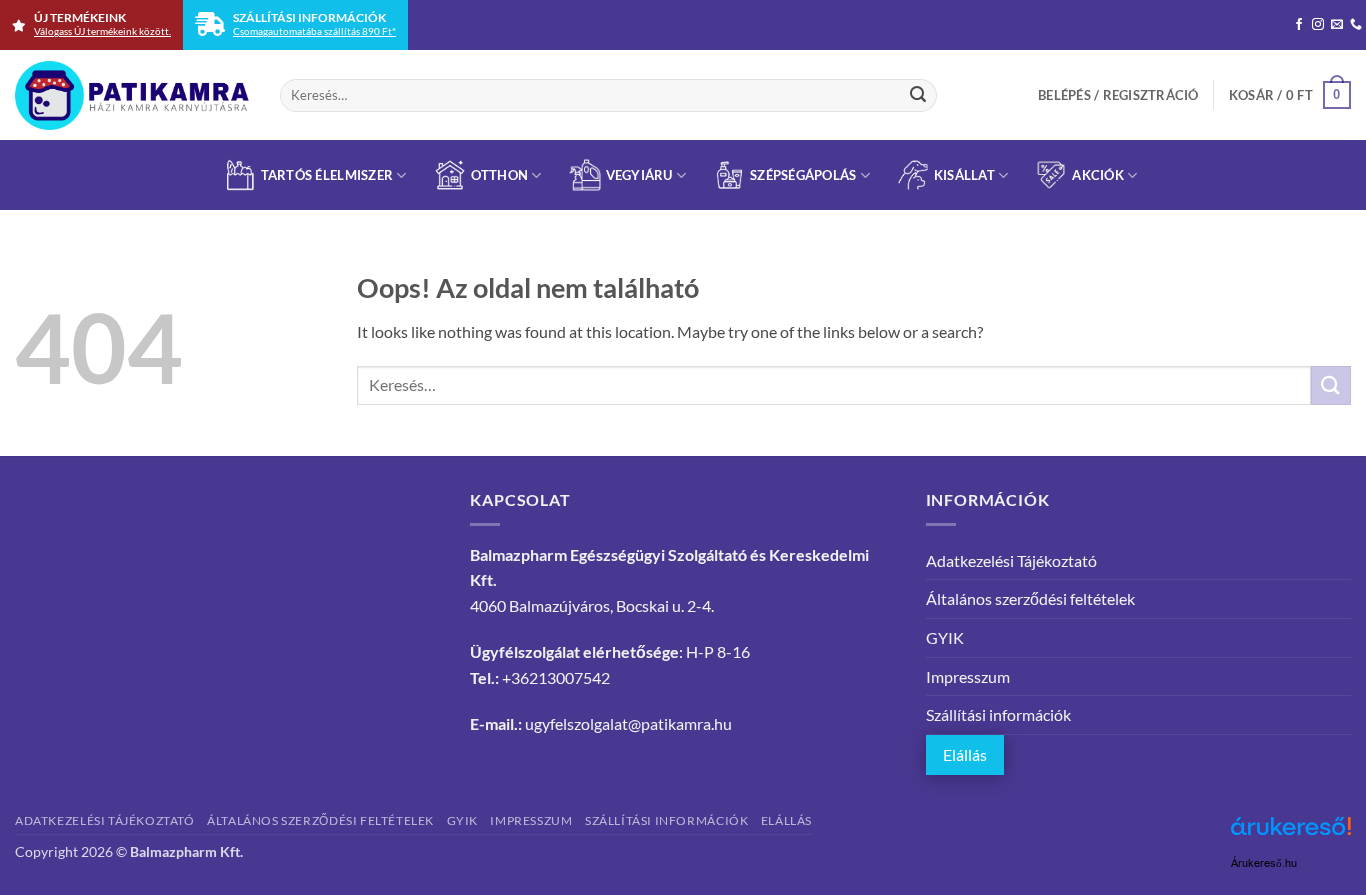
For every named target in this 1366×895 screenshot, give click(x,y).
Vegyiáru (639, 175)
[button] (1118, 95)
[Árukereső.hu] (1291, 833)
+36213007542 (556, 677)
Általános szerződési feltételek (1030, 598)
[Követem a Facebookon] (1299, 25)
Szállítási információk (998, 714)
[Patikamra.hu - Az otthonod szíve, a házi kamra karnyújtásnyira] (132, 95)
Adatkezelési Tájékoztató (1011, 560)
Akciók (1098, 175)
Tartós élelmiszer (327, 175)
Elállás (965, 754)
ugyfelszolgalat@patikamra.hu (628, 723)
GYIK (945, 637)
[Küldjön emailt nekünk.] (1337, 25)
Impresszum (968, 676)
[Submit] (918, 95)
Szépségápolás (803, 175)
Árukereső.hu (1264, 863)
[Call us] (1356, 25)
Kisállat (964, 175)
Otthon (500, 175)
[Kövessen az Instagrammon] (1318, 25)
